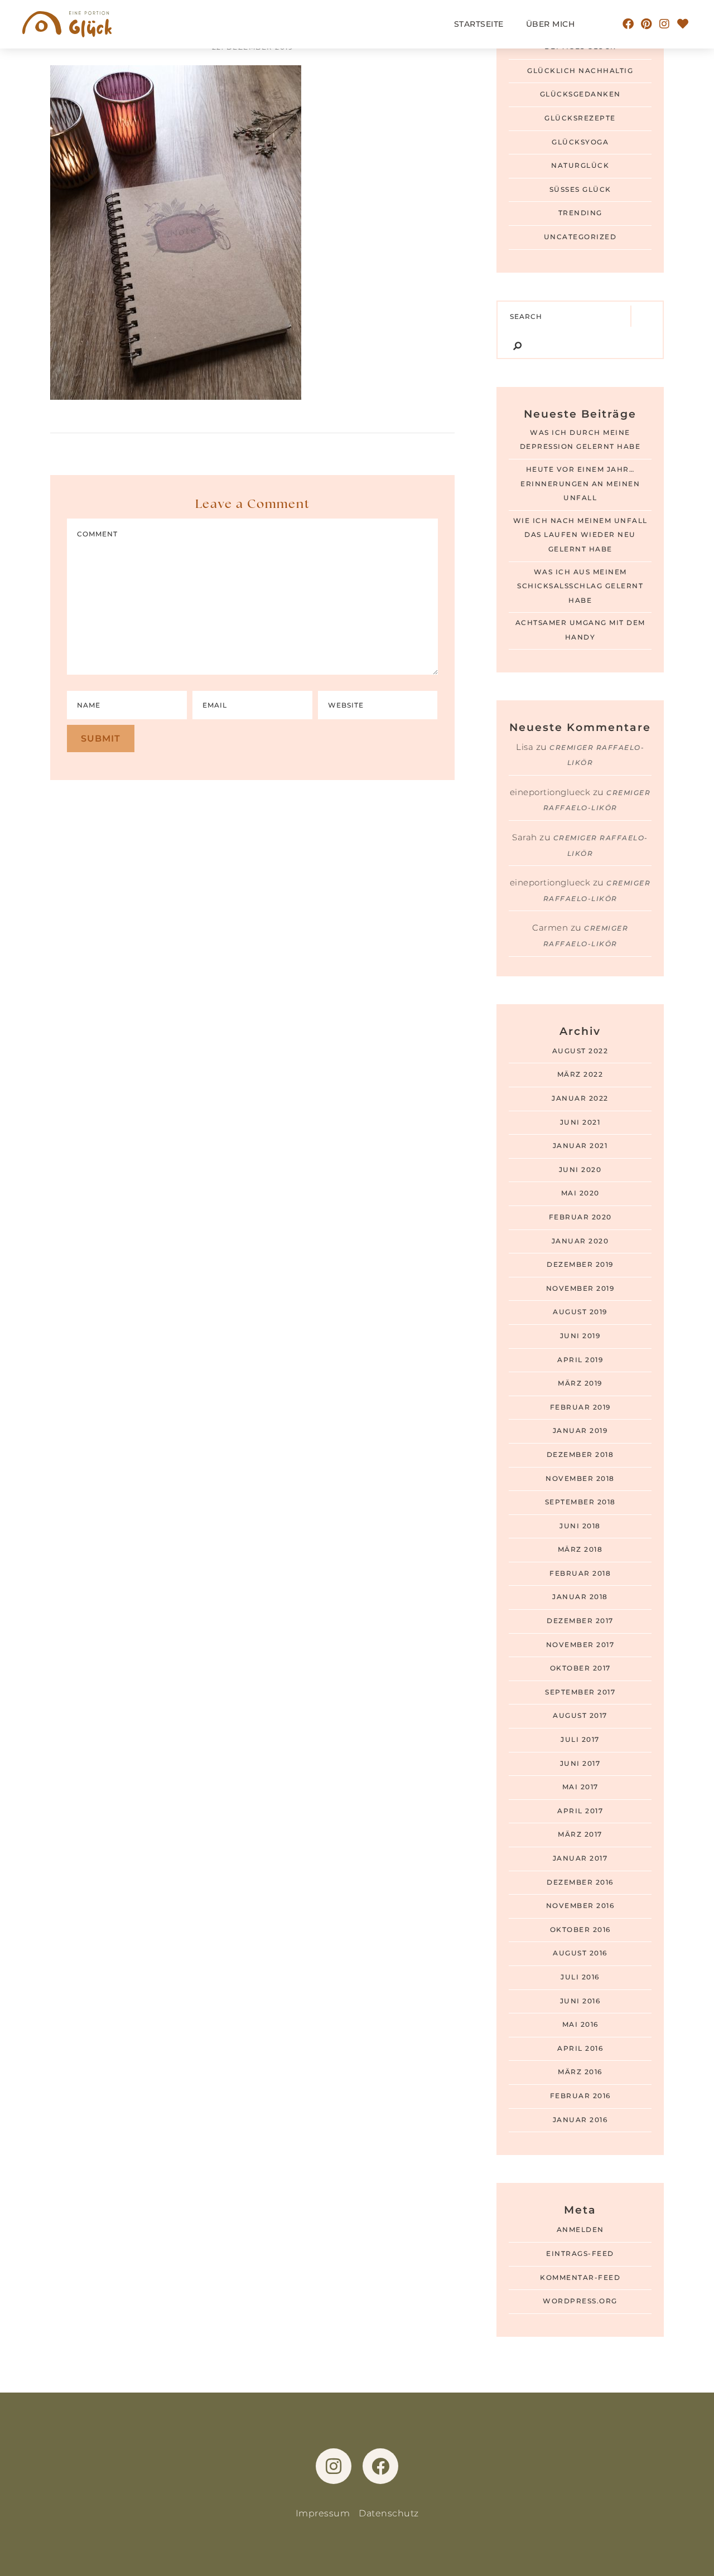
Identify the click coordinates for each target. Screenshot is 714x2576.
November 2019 (580, 1289)
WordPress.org (580, 2301)
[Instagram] (665, 24)
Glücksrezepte (580, 118)
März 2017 (580, 1834)
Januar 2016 (580, 2120)
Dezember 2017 (580, 1621)
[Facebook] (629, 24)
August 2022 (580, 1051)
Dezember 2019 (580, 1265)
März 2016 (580, 2072)
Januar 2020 (580, 1241)
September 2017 (580, 1692)
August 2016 (580, 1953)
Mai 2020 (580, 1193)
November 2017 (580, 1645)
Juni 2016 (580, 2001)
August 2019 (580, 1312)
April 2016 (580, 2049)
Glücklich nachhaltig (580, 71)
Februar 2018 (580, 1573)
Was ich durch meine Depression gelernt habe (580, 440)
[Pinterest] (647, 24)
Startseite (479, 24)
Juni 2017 (580, 1764)
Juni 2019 (580, 1336)
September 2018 (580, 1502)
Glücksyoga (580, 142)
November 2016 (580, 1906)
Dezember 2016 (580, 1882)
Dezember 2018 (580, 1455)
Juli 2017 (580, 1740)
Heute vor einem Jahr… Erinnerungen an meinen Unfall (580, 484)
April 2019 (580, 1360)
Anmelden (580, 2230)
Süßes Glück (580, 190)
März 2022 (580, 1074)
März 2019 (580, 1383)
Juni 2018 (580, 1526)
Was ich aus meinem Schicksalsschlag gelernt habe (580, 586)
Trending (580, 213)
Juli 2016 (580, 1977)
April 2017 (580, 1811)
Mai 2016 (580, 2025)
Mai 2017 (580, 1787)
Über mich (551, 24)
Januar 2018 (580, 1597)
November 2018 (580, 1479)
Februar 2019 (580, 1407)
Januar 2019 (580, 1431)
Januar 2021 (580, 1146)
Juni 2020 (580, 1170)
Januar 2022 (580, 1098)
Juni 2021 (580, 1122)
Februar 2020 (580, 1217)
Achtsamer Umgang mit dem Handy (580, 630)
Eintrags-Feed (580, 2254)
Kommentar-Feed (580, 2278)
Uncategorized (580, 237)
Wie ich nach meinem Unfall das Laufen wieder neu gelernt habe (580, 535)
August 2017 (580, 1716)
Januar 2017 (580, 1858)
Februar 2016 (580, 2096)
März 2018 (580, 1550)
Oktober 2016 (580, 1930)
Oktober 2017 (580, 1668)
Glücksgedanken (580, 94)
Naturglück (580, 166)
